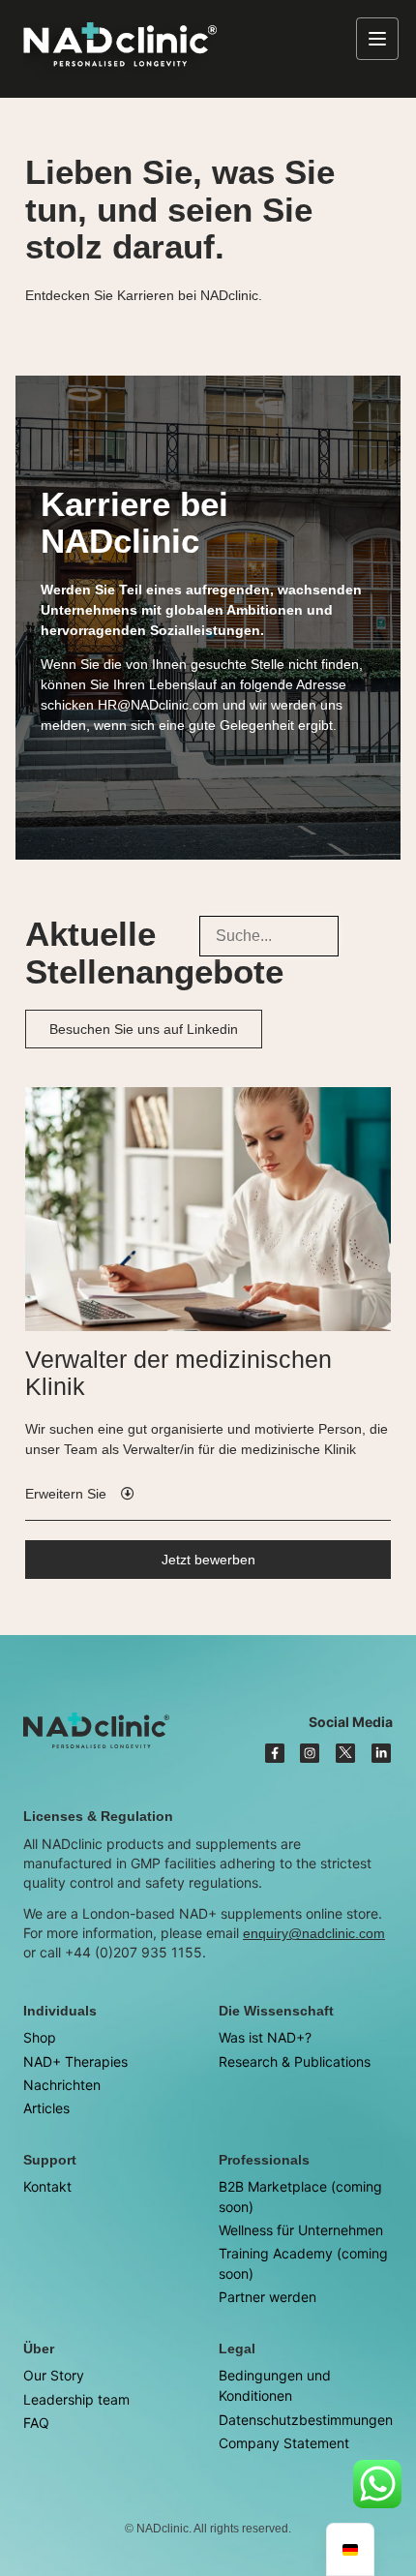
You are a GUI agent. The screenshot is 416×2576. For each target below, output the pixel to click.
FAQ (36, 2423)
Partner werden (267, 2297)
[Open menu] (377, 39)
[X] (345, 1753)
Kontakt (47, 2186)
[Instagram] (310, 1753)
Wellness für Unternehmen (301, 2230)
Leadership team (76, 2399)
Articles (46, 2108)
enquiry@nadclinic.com (314, 1933)
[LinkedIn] (381, 1753)
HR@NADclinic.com (158, 705)
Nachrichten (62, 2085)
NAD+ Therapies (75, 2061)
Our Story (54, 2375)
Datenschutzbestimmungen (306, 2420)
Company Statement (284, 2443)
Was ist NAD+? (265, 2037)
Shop (40, 2037)
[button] (80, 1494)
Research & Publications (295, 2061)
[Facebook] (275, 1753)
